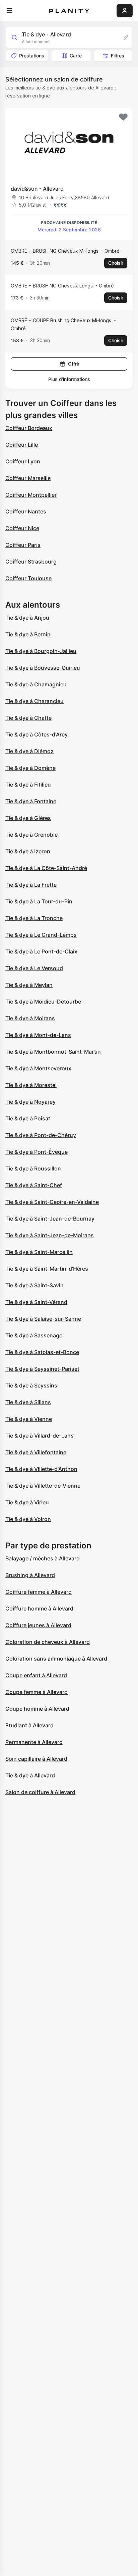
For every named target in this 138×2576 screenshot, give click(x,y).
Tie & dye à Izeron (28, 851)
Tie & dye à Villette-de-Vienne (43, 1486)
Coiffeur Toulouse (28, 578)
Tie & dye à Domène (30, 768)
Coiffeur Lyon (23, 461)
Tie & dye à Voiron (28, 1519)
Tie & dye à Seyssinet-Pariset (42, 1369)
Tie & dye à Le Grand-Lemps (41, 935)
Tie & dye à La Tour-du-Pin (39, 901)
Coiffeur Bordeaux (29, 428)
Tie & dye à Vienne (29, 1419)
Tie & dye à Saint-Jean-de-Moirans (50, 1235)
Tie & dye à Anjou (27, 618)
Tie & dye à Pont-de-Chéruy (41, 1135)
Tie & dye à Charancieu (34, 701)
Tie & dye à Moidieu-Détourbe (43, 1002)
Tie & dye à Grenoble (31, 835)
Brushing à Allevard (30, 1575)
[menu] (9, 11)
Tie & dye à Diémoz (29, 751)
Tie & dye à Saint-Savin (34, 1285)
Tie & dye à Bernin (28, 634)
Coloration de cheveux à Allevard (48, 1642)
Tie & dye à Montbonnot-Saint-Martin (53, 1052)
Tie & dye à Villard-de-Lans (40, 1436)
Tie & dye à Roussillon (33, 1168)
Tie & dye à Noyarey (30, 1102)
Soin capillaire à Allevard (36, 1759)
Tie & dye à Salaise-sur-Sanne (43, 1319)
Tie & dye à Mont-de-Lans (38, 1035)
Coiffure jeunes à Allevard (38, 1625)
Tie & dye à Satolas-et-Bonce (42, 1352)
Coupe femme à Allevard (37, 1692)
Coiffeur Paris (23, 545)
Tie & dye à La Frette (31, 885)
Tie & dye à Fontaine (31, 801)
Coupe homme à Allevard (37, 1709)
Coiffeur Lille (22, 445)
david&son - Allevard (37, 189)
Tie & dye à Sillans (28, 1402)
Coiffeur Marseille (28, 478)
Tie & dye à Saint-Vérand (36, 1302)
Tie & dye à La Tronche (34, 918)
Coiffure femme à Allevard (39, 1592)
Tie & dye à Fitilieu (28, 785)
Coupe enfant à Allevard (36, 1675)
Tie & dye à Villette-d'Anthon (41, 1469)
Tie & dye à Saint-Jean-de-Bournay (50, 1219)
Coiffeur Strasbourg (31, 562)
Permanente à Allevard (34, 1742)
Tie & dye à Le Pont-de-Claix (41, 951)
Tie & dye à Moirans (30, 1018)
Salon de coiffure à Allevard (40, 1792)
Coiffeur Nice (22, 528)
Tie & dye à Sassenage (34, 1335)
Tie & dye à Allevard (30, 1775)
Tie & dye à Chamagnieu (36, 684)
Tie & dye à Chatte (28, 718)
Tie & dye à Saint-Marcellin (39, 1252)
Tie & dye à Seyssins (31, 1385)
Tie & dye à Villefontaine (36, 1452)
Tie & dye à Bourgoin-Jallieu (41, 651)
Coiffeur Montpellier (31, 495)
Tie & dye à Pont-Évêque (37, 1152)
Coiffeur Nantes (26, 511)
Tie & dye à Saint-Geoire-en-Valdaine (52, 1202)
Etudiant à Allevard (29, 1725)
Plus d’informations (69, 379)
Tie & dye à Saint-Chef (34, 1185)
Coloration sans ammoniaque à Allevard (56, 1659)
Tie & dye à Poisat (28, 1118)
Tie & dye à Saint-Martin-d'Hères (47, 1269)
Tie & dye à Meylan (29, 985)
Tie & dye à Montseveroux (38, 1068)
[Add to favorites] (123, 117)
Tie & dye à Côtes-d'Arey (37, 734)
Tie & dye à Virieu (27, 1502)
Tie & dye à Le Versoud (34, 968)
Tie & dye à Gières (28, 818)
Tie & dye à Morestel (31, 1085)
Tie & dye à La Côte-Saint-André (46, 868)
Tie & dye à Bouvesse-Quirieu (43, 668)
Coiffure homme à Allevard (39, 1608)
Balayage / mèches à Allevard (43, 1558)
